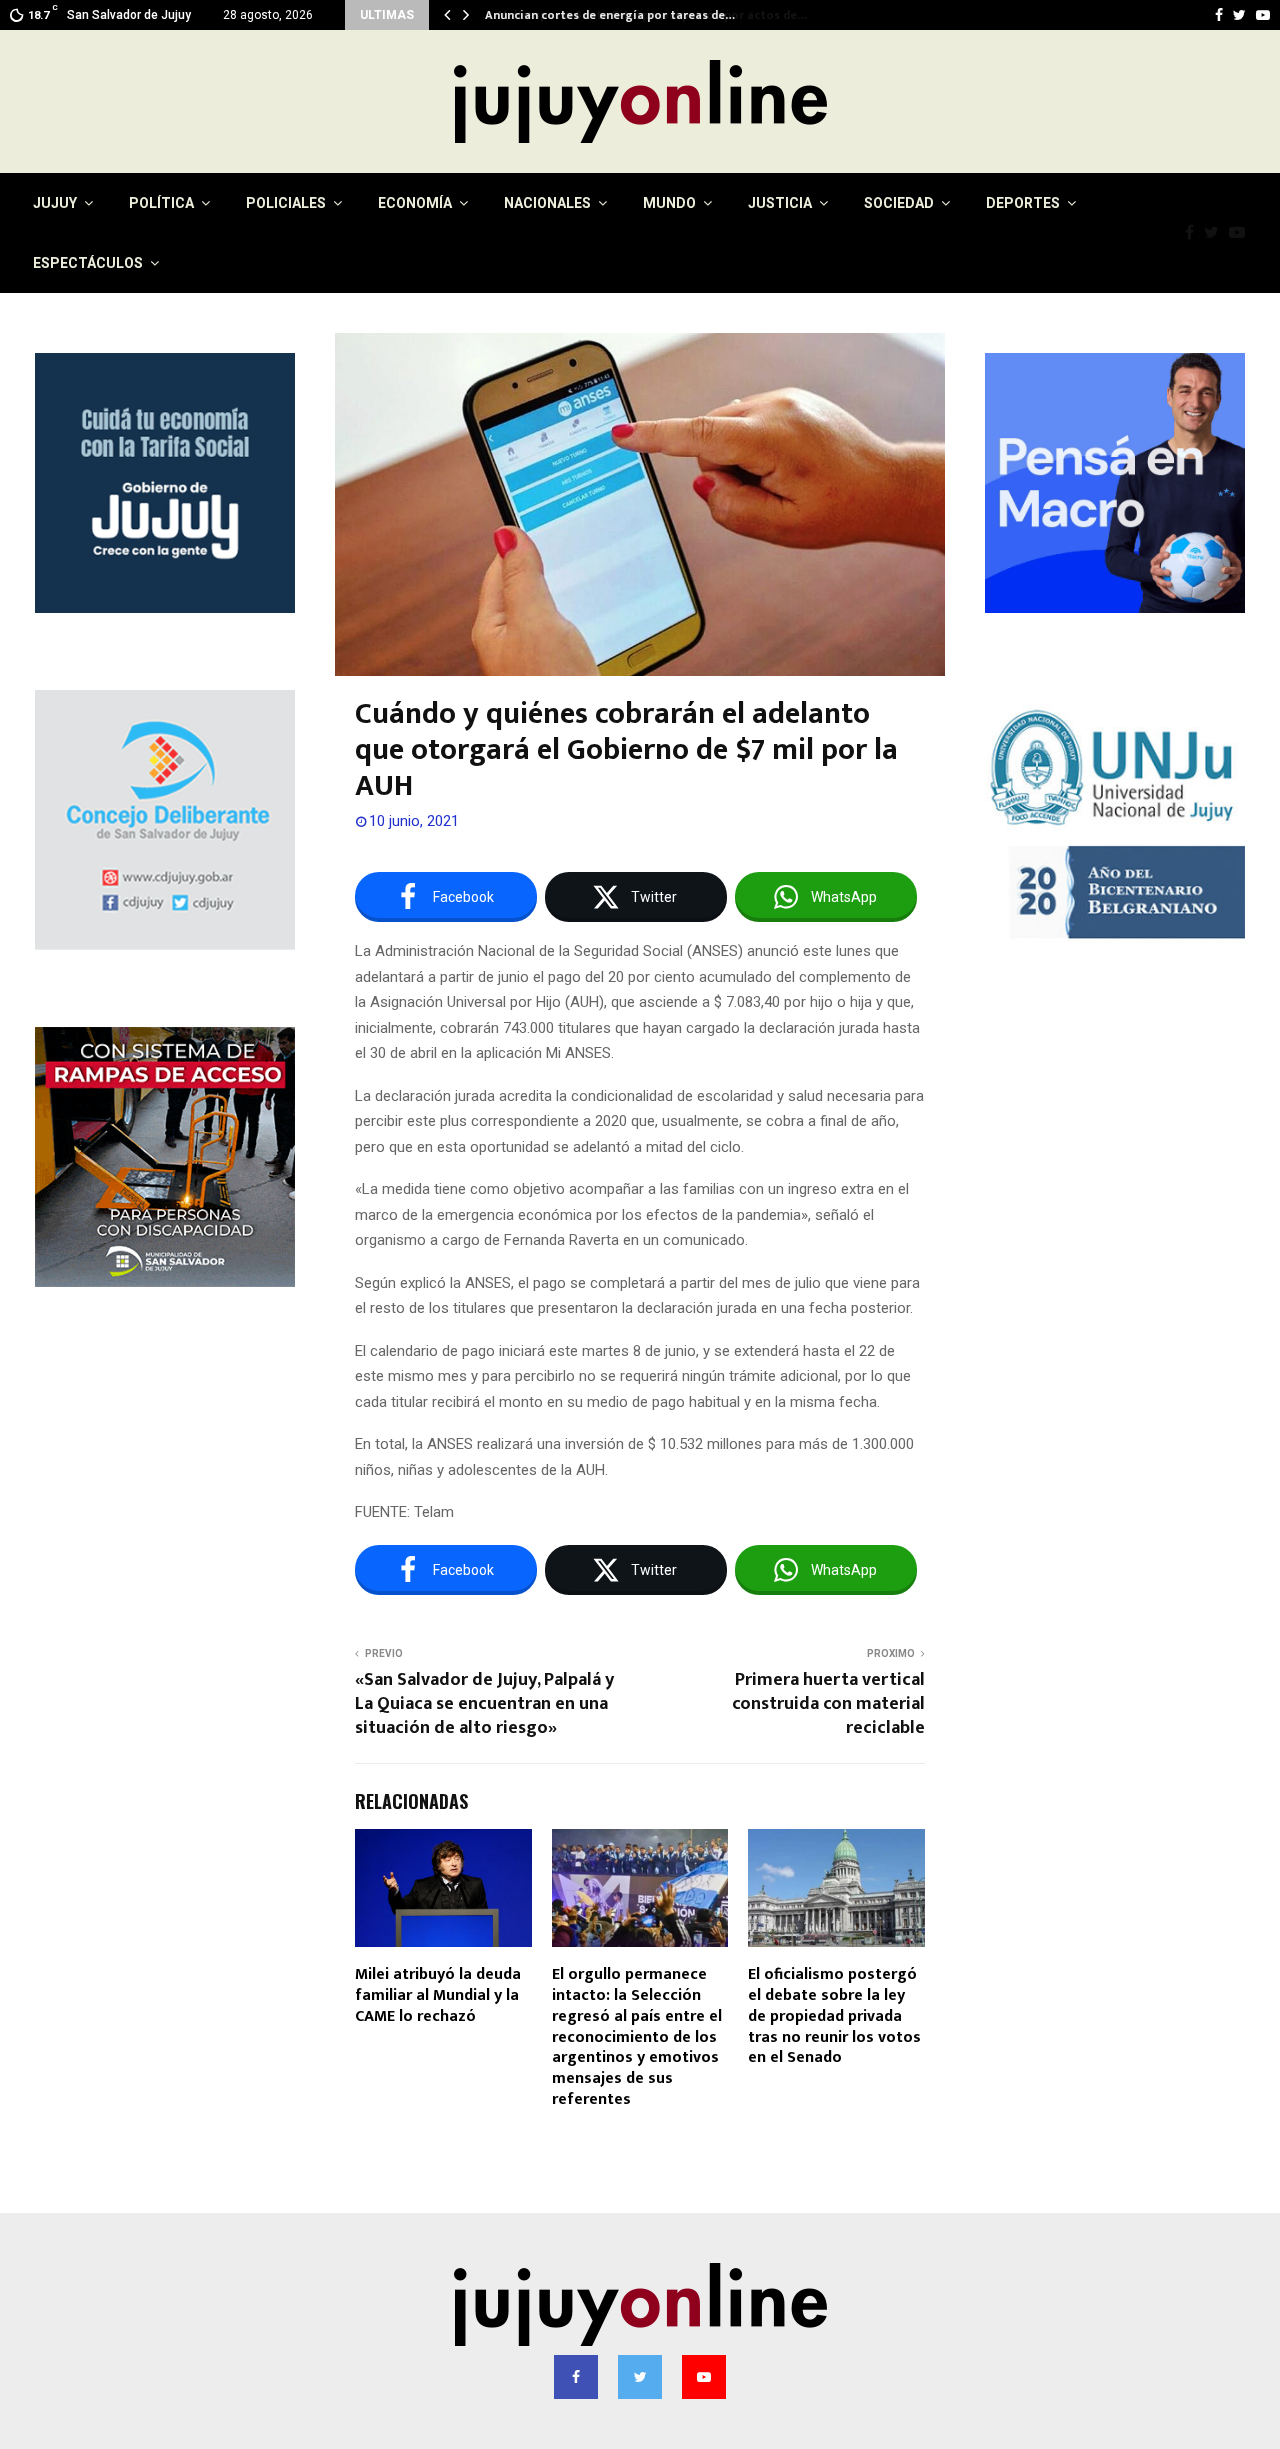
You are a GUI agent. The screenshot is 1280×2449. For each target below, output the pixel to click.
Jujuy (55, 203)
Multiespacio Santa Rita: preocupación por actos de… (638, 15)
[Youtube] (1242, 233)
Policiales (286, 203)
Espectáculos (88, 263)
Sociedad (899, 203)
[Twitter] (1216, 233)
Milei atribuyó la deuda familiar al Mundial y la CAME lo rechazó (438, 1995)
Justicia (780, 203)
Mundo (669, 203)
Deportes (1023, 203)
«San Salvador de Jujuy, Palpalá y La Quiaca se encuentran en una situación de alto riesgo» (484, 1704)
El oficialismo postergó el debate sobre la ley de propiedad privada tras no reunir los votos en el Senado (834, 2016)
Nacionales (547, 203)
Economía (415, 203)
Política (161, 203)
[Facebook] (1194, 233)
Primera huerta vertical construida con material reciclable (828, 1704)
